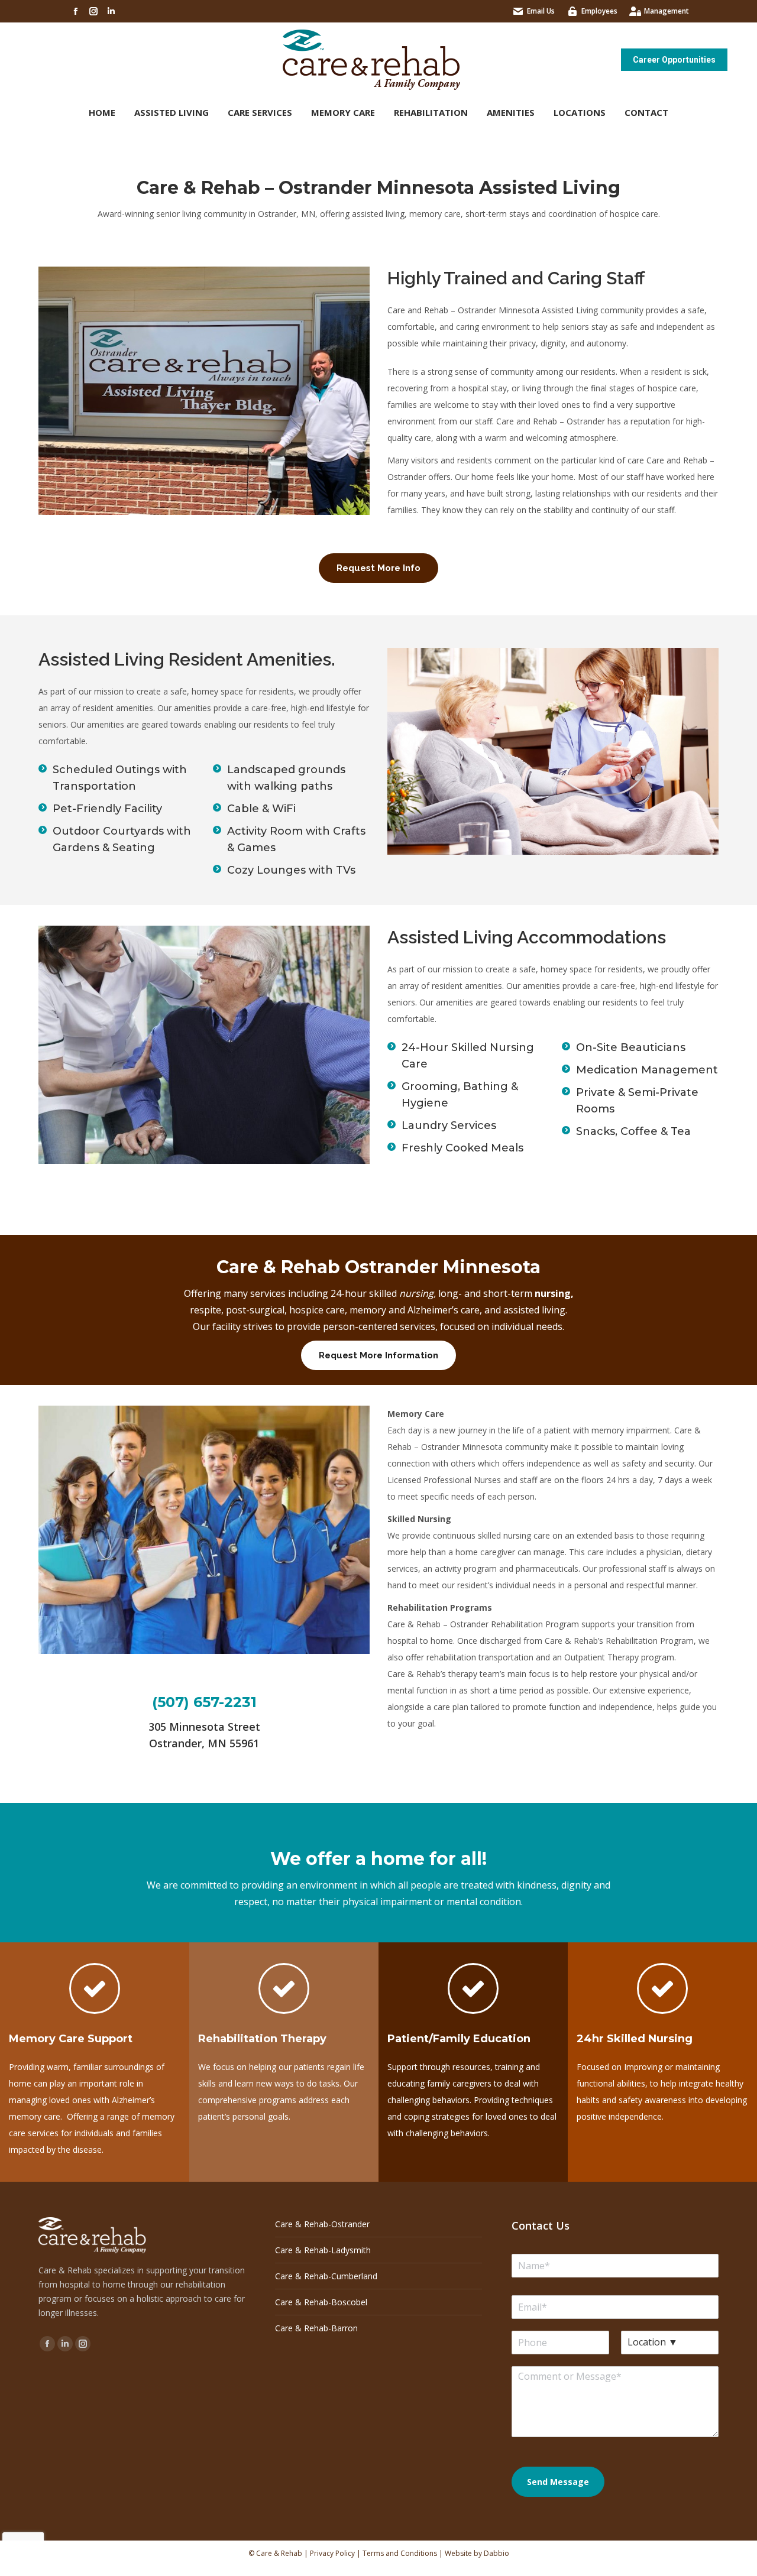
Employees (599, 11)
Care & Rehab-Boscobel (321, 2302)
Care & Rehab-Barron (316, 2328)
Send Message (558, 2482)
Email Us (541, 11)
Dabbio (496, 2553)
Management (667, 11)
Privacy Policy (332, 2553)
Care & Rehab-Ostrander (322, 2224)
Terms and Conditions (400, 2553)
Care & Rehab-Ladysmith (323, 2250)
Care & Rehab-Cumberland (326, 2276)
